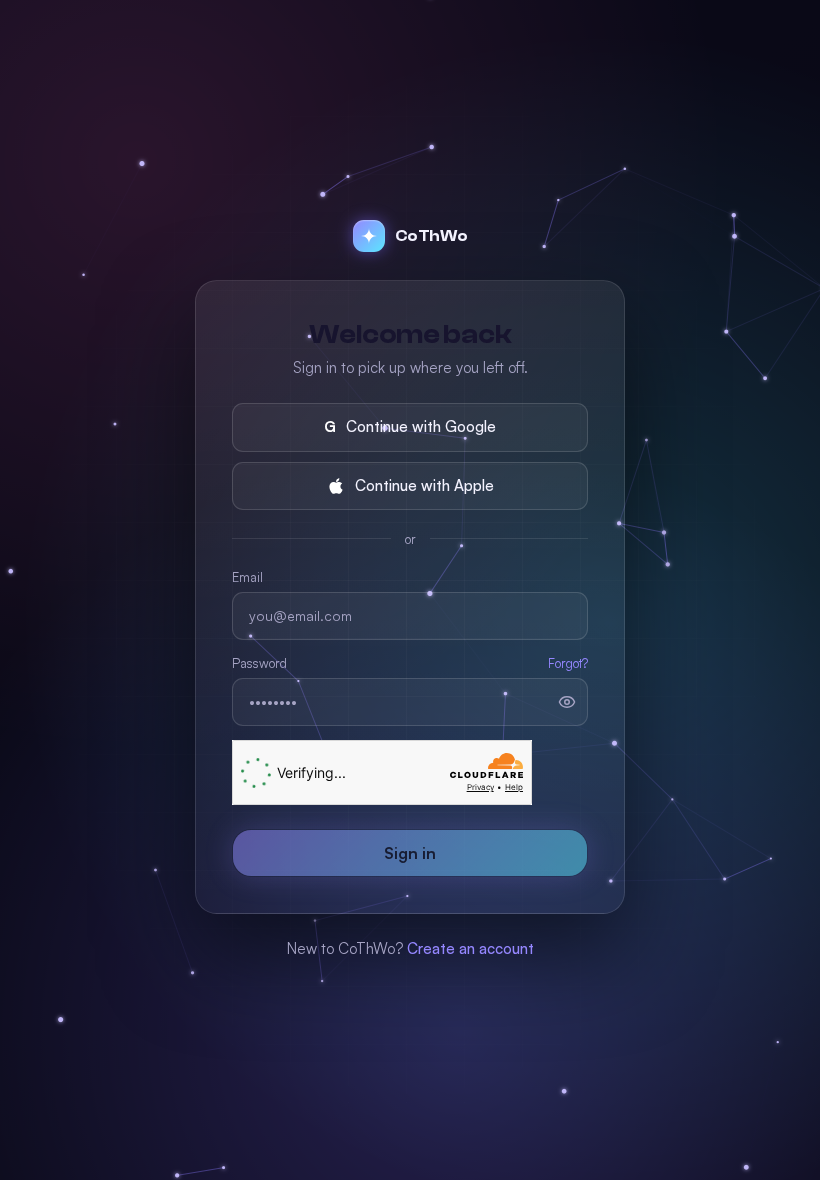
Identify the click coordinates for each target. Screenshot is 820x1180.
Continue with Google (410, 426)
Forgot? (568, 663)
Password (259, 663)
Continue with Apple (424, 485)
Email (247, 577)
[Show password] (567, 702)
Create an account (470, 948)
